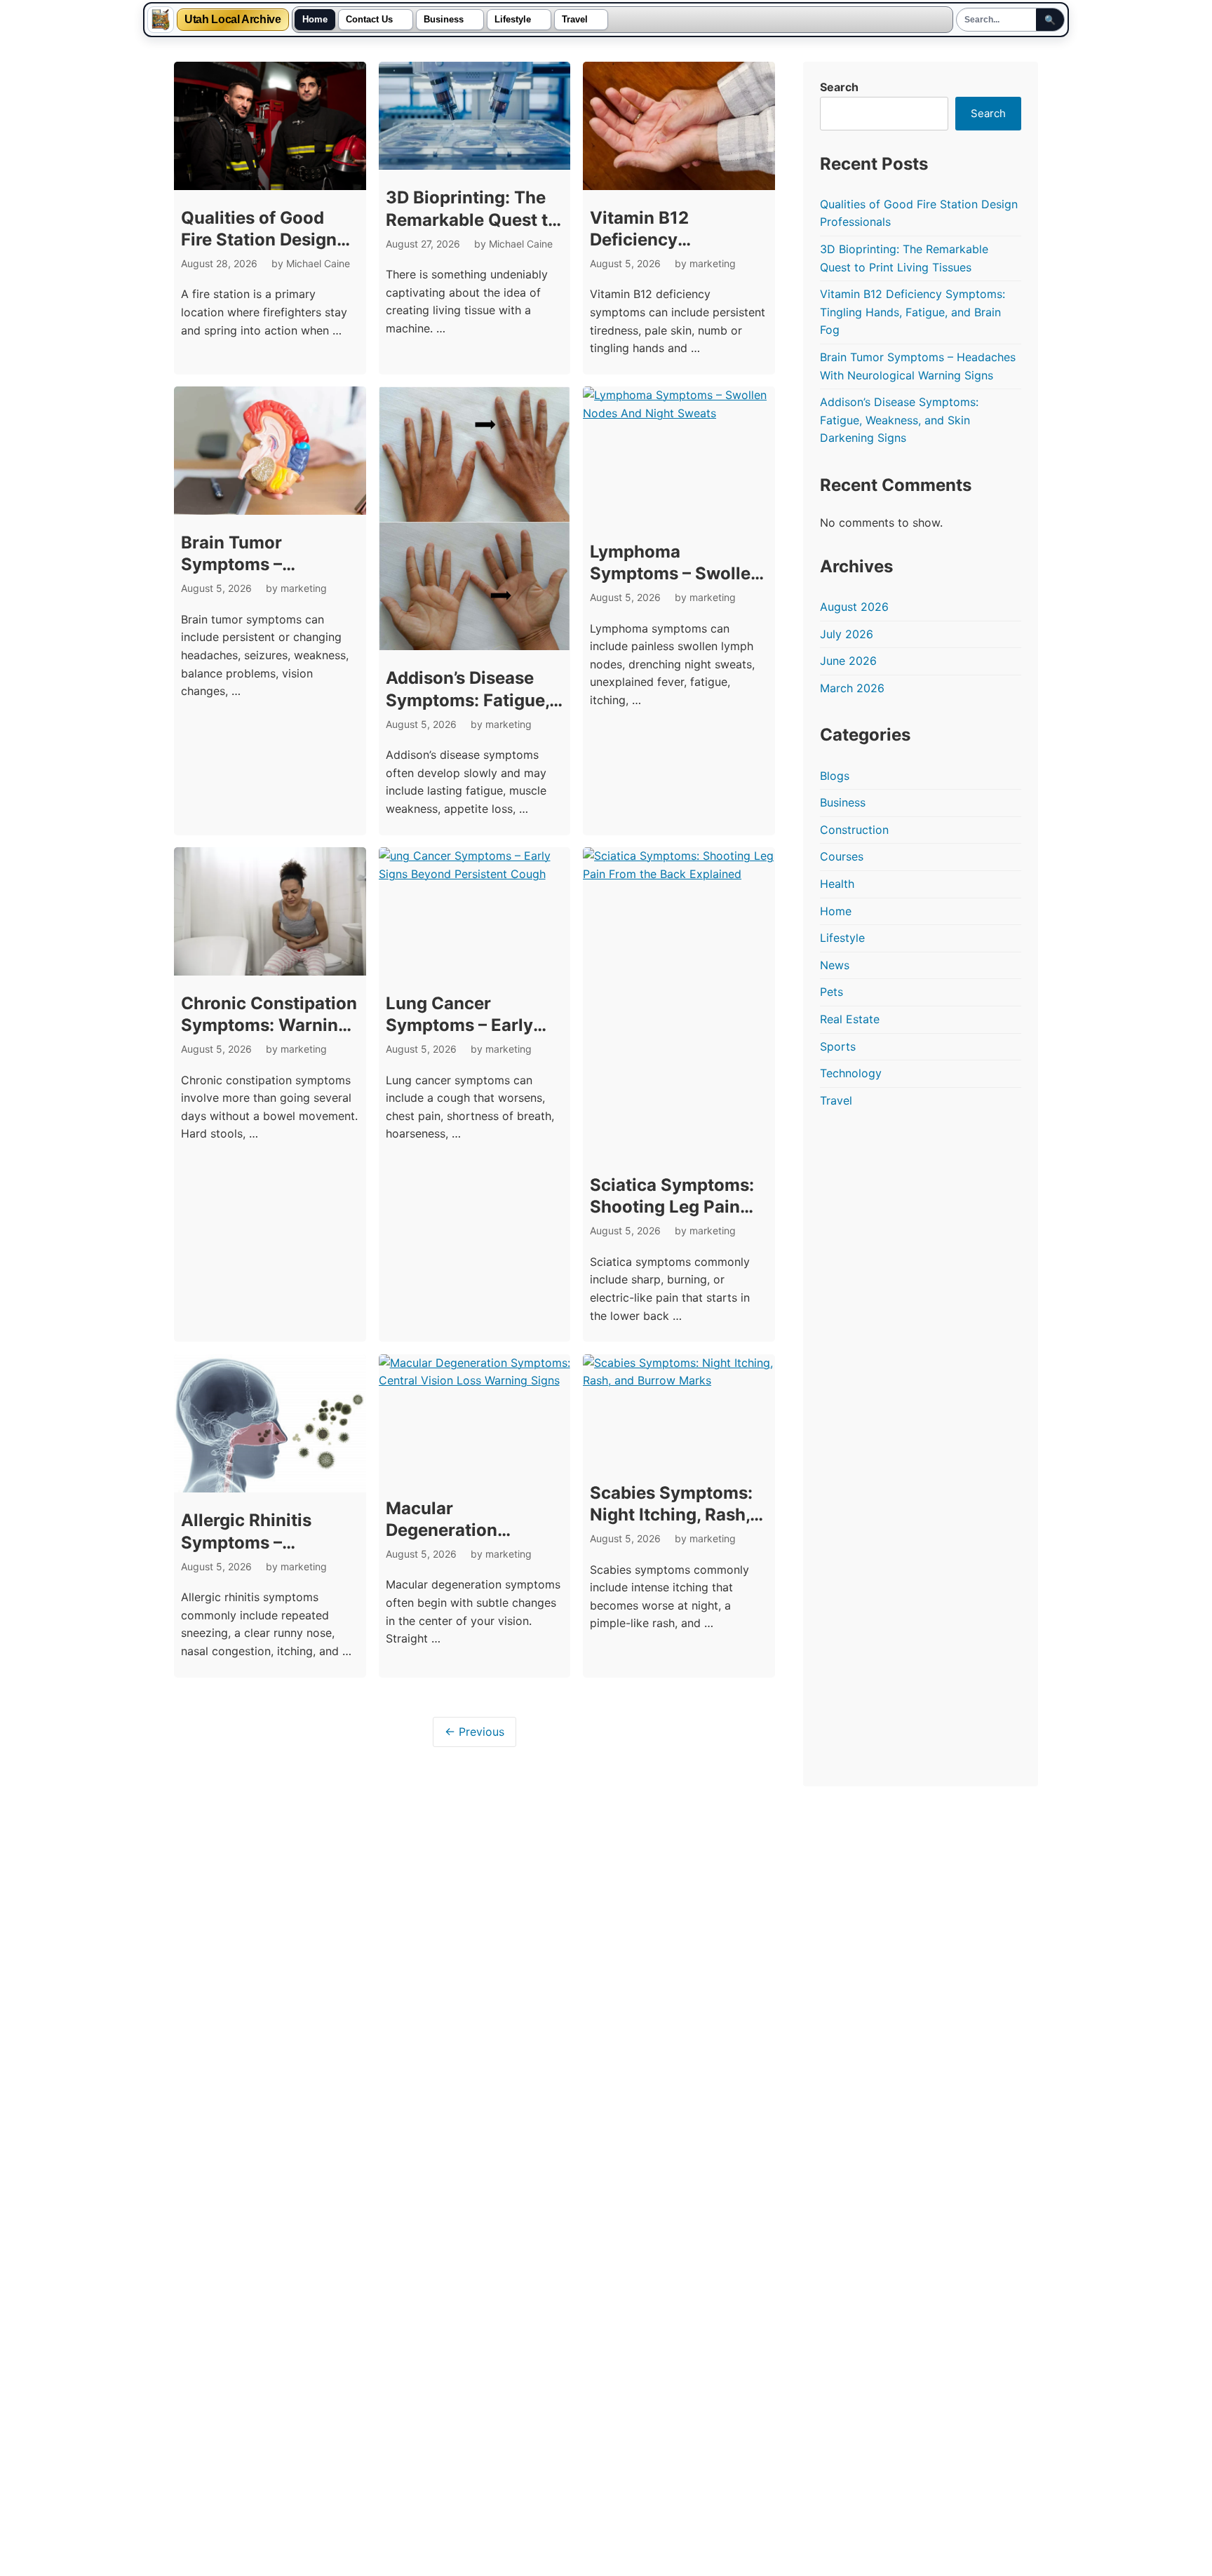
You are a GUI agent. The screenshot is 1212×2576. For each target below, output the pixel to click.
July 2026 (847, 634)
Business (444, 20)
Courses (842, 856)
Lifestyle (513, 20)
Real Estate (850, 1019)
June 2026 (848, 661)
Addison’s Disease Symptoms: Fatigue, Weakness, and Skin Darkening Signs (899, 420)
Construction (854, 830)
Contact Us (369, 20)
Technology (851, 1073)
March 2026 (852, 688)
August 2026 (854, 607)
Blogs (835, 776)
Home (315, 20)
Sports (838, 1046)
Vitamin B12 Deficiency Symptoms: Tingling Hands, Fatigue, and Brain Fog (913, 312)
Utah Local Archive (233, 20)
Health (837, 884)
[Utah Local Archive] (161, 20)
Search (839, 87)
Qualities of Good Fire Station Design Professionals (259, 240)
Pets (831, 992)
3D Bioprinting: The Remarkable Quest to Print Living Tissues (472, 219)
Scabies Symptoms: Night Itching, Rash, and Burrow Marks (671, 1515)
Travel (575, 20)
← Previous (474, 1732)
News (835, 965)
